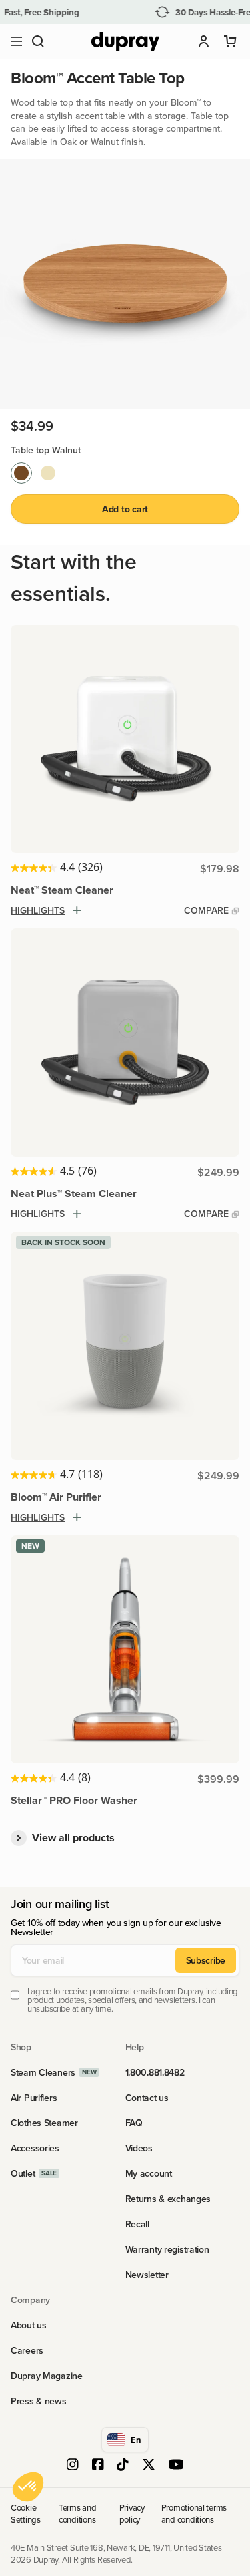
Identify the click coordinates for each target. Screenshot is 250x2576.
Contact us (147, 2098)
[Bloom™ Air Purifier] (125, 1346)
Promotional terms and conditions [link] (194, 2513)
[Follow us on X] (149, 2466)
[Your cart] (231, 41)
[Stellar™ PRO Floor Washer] (125, 1649)
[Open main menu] (17, 41)
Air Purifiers (34, 2098)
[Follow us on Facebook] (98, 2466)
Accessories (35, 2148)
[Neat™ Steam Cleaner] (125, 739)
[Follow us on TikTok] (123, 2466)
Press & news (39, 2401)
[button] (38, 41)
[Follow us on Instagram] (73, 2466)
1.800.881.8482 (155, 2072)
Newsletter (147, 2275)
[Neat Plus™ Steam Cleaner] (125, 1042)
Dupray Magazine (47, 2376)
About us (29, 2325)
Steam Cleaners (43, 2072)
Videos (139, 2148)
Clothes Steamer (44, 2123)
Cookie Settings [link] (26, 2513)
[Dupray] (125, 42)
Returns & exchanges (168, 2199)
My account (149, 2173)
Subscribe (206, 1960)
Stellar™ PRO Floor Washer (74, 1800)
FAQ (134, 2123)
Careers (27, 2350)
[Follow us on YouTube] (176, 2466)
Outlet (23, 2173)
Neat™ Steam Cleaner (62, 890)
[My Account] (204, 41)
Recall (137, 2224)
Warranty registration (167, 2249)
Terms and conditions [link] (78, 2513)
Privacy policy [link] (132, 2513)
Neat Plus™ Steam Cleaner (74, 1194)
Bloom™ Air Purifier (56, 1497)
